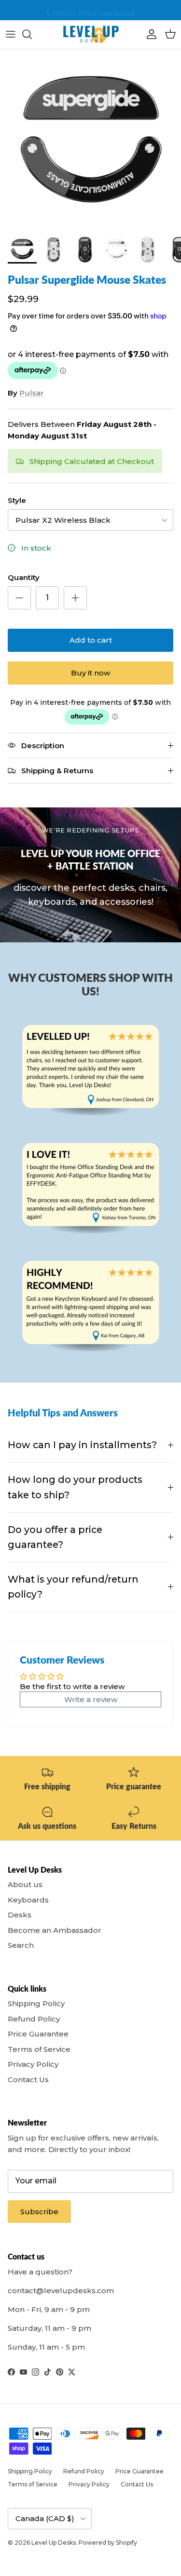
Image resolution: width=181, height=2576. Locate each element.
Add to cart (91, 640)
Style (17, 500)
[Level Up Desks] (91, 34)
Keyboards (28, 1900)
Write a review (91, 1699)
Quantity (24, 577)
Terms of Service (39, 2049)
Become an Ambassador (55, 1930)
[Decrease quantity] (19, 598)
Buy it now (90, 673)
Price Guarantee (38, 2034)
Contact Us (28, 2080)
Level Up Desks (54, 2543)
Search (21, 1945)
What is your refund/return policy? (73, 1587)
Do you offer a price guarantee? (55, 1537)
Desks (20, 1915)
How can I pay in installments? (82, 1445)
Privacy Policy (33, 2064)
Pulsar (32, 393)
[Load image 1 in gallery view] (90, 139)
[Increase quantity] (75, 598)
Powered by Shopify (108, 2543)
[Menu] (11, 34)
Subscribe (39, 2212)
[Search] (32, 34)
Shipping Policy (36, 2003)
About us (25, 1884)
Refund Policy (34, 2019)
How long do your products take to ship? (75, 1487)
